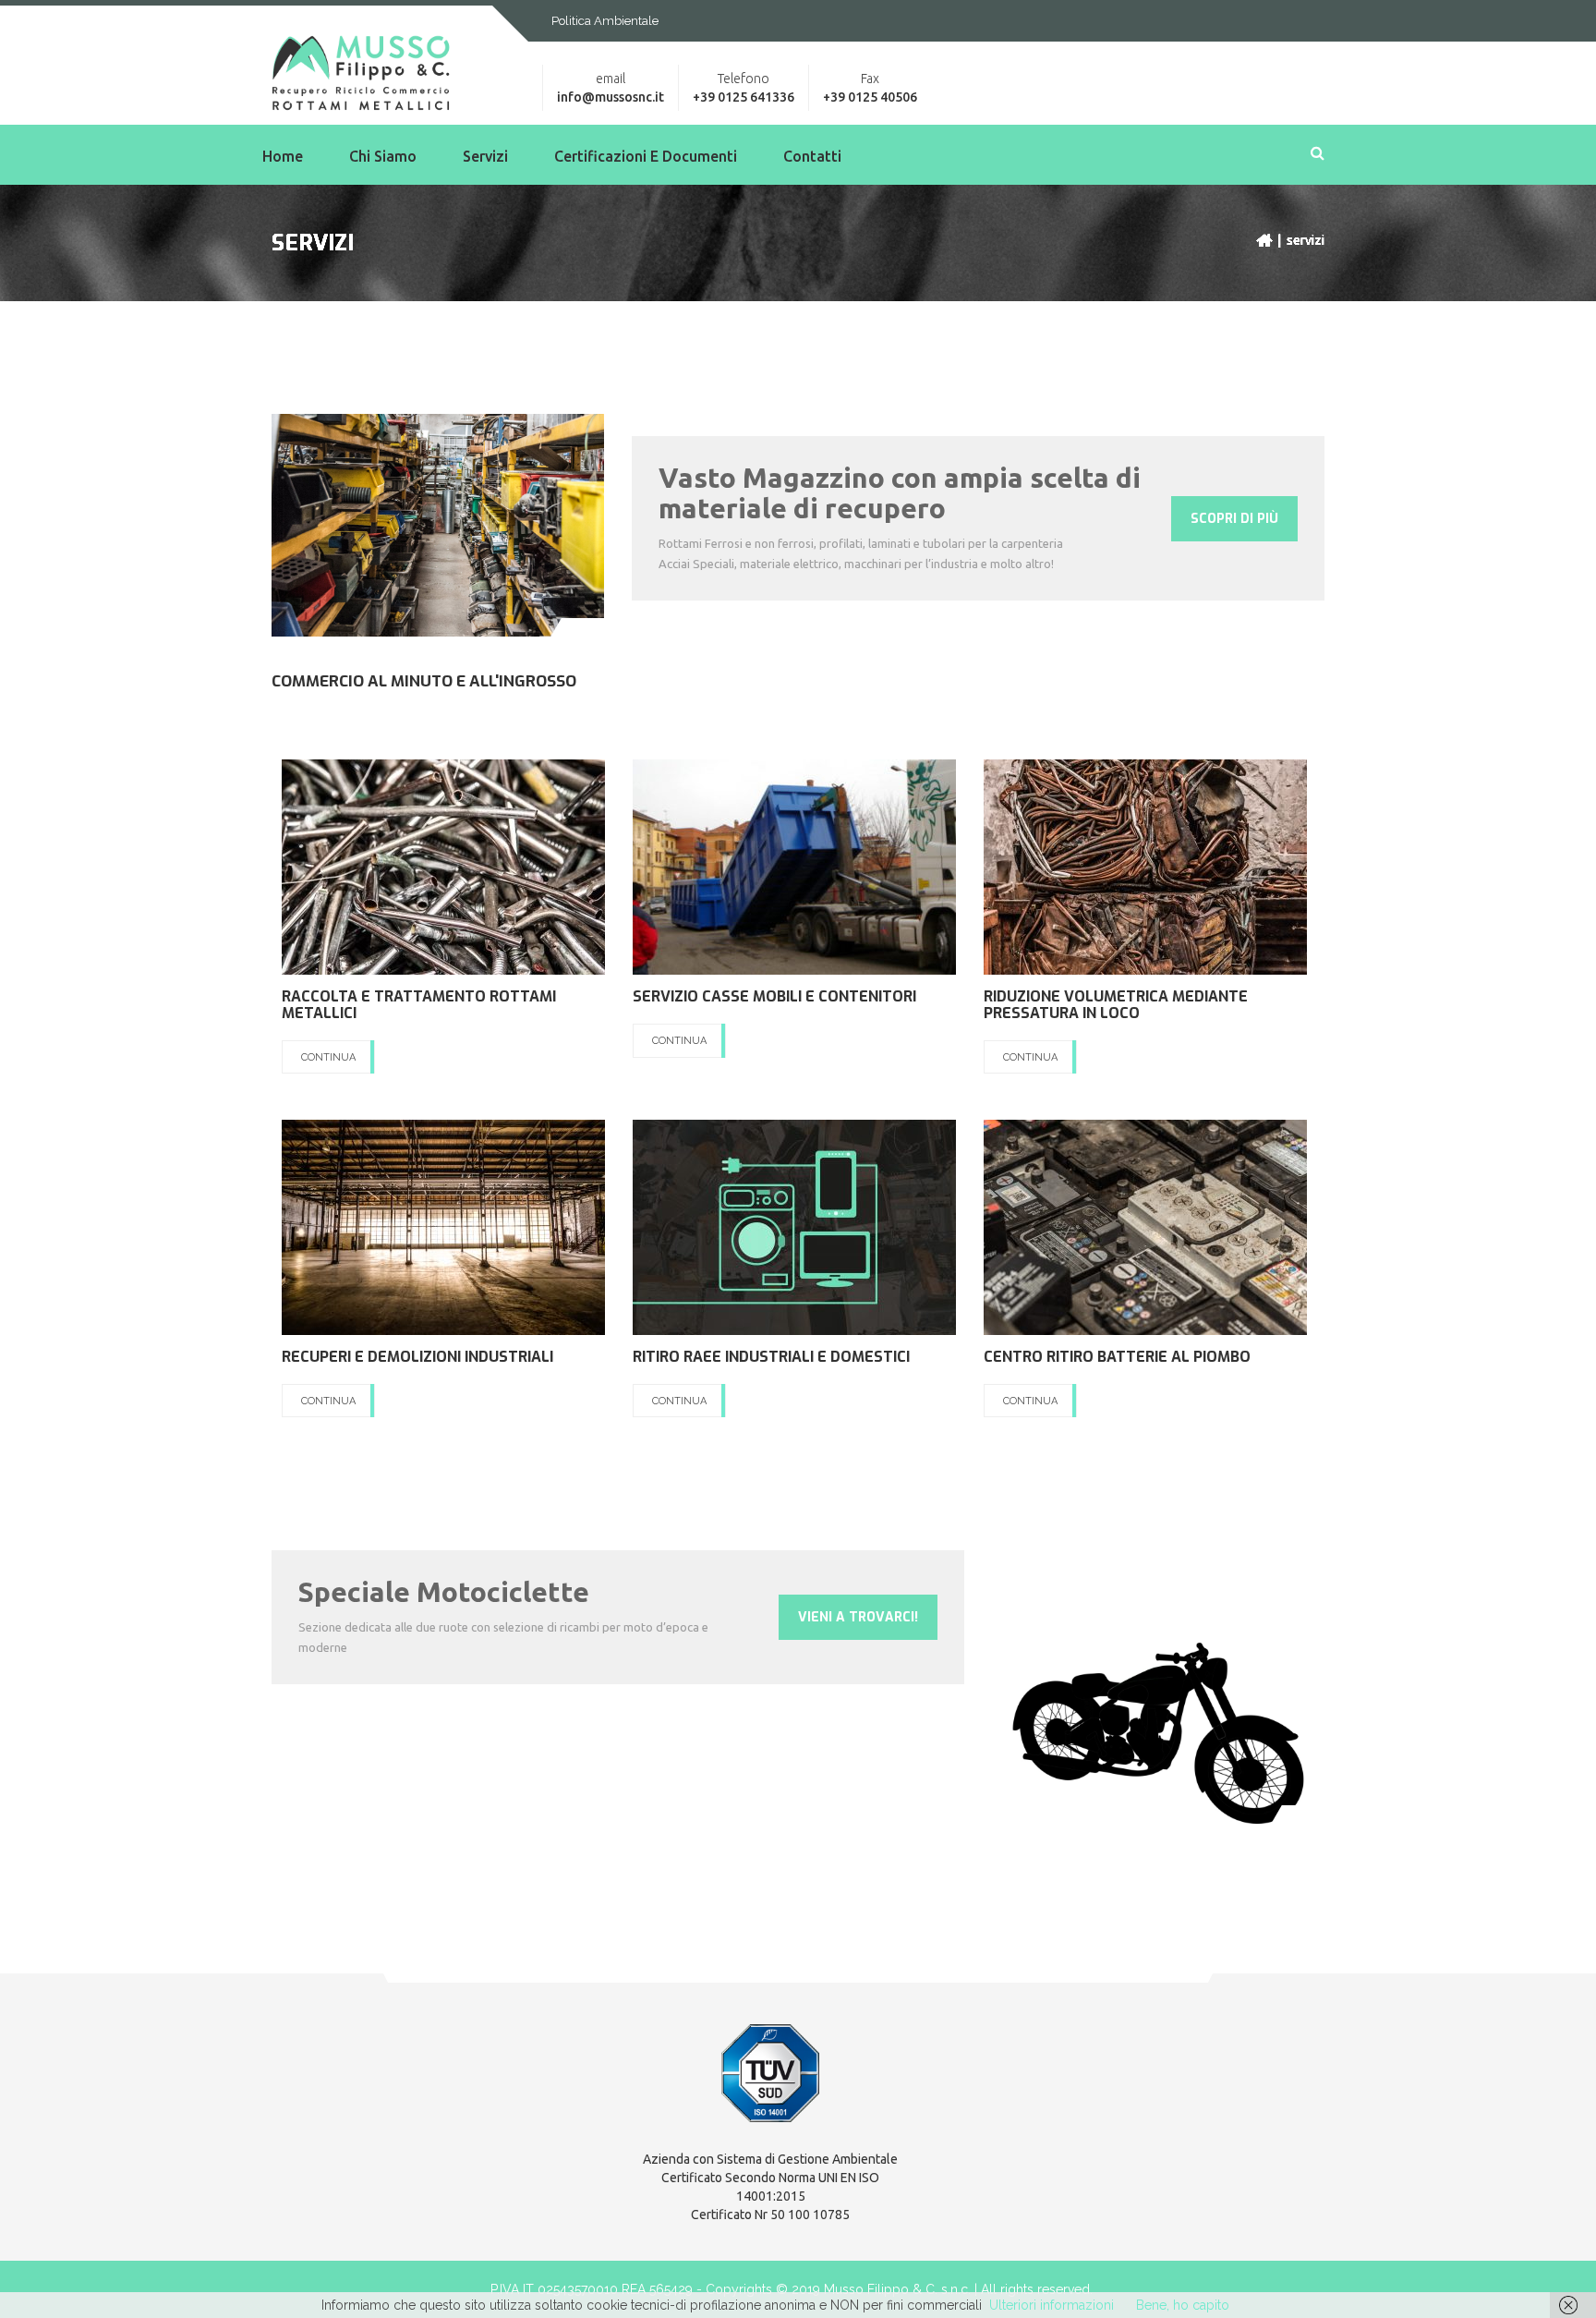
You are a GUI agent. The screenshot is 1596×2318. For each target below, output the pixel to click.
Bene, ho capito (1183, 2305)
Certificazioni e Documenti (646, 156)
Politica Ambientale (605, 21)
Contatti (812, 156)
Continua (328, 1057)
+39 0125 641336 (744, 97)
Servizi (485, 156)
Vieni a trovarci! (858, 1617)
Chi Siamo (383, 156)
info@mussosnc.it (611, 97)
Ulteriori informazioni (1052, 2305)
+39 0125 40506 (870, 97)
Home (283, 156)
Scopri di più (1234, 519)
